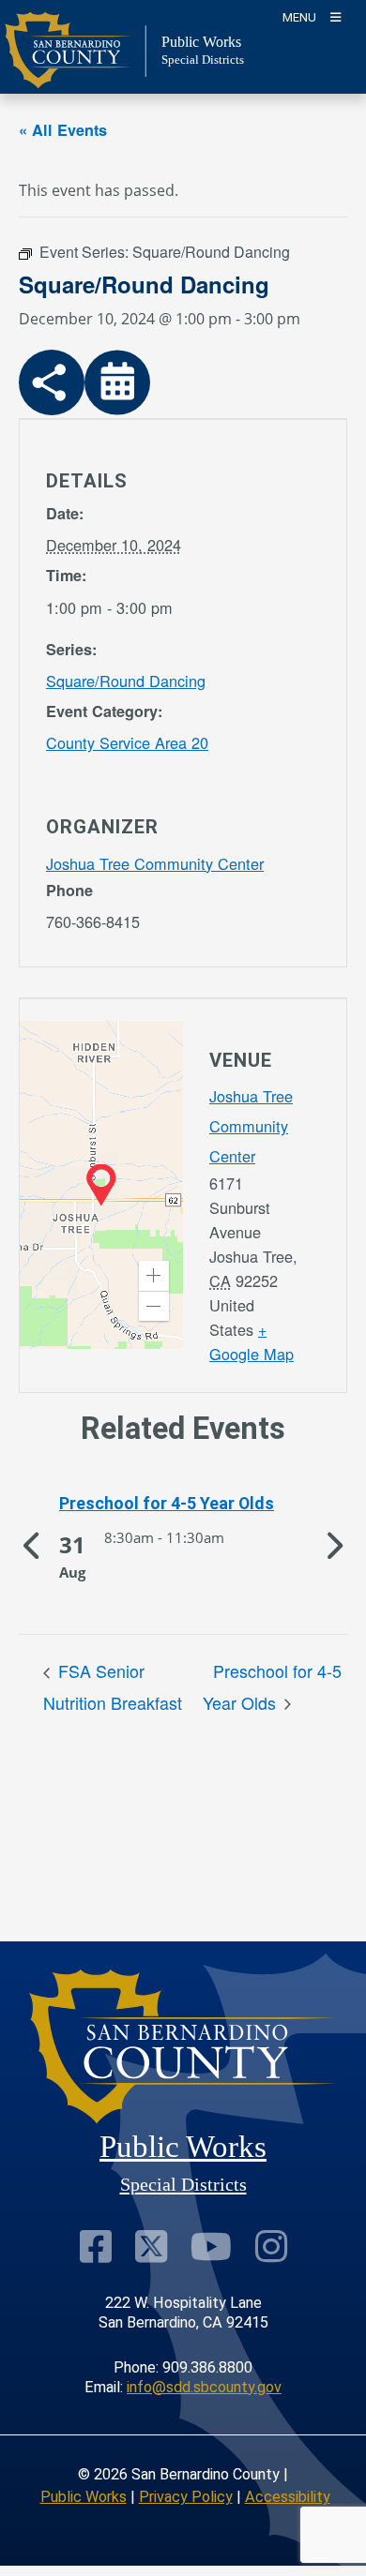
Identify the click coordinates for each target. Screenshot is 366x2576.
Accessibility (288, 2497)
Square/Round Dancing (126, 681)
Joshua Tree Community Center (155, 863)
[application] (101, 1185)
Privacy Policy (186, 2497)
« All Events (63, 130)
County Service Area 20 (127, 742)
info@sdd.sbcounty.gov (204, 2387)
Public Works (84, 2497)
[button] (154, 1276)
